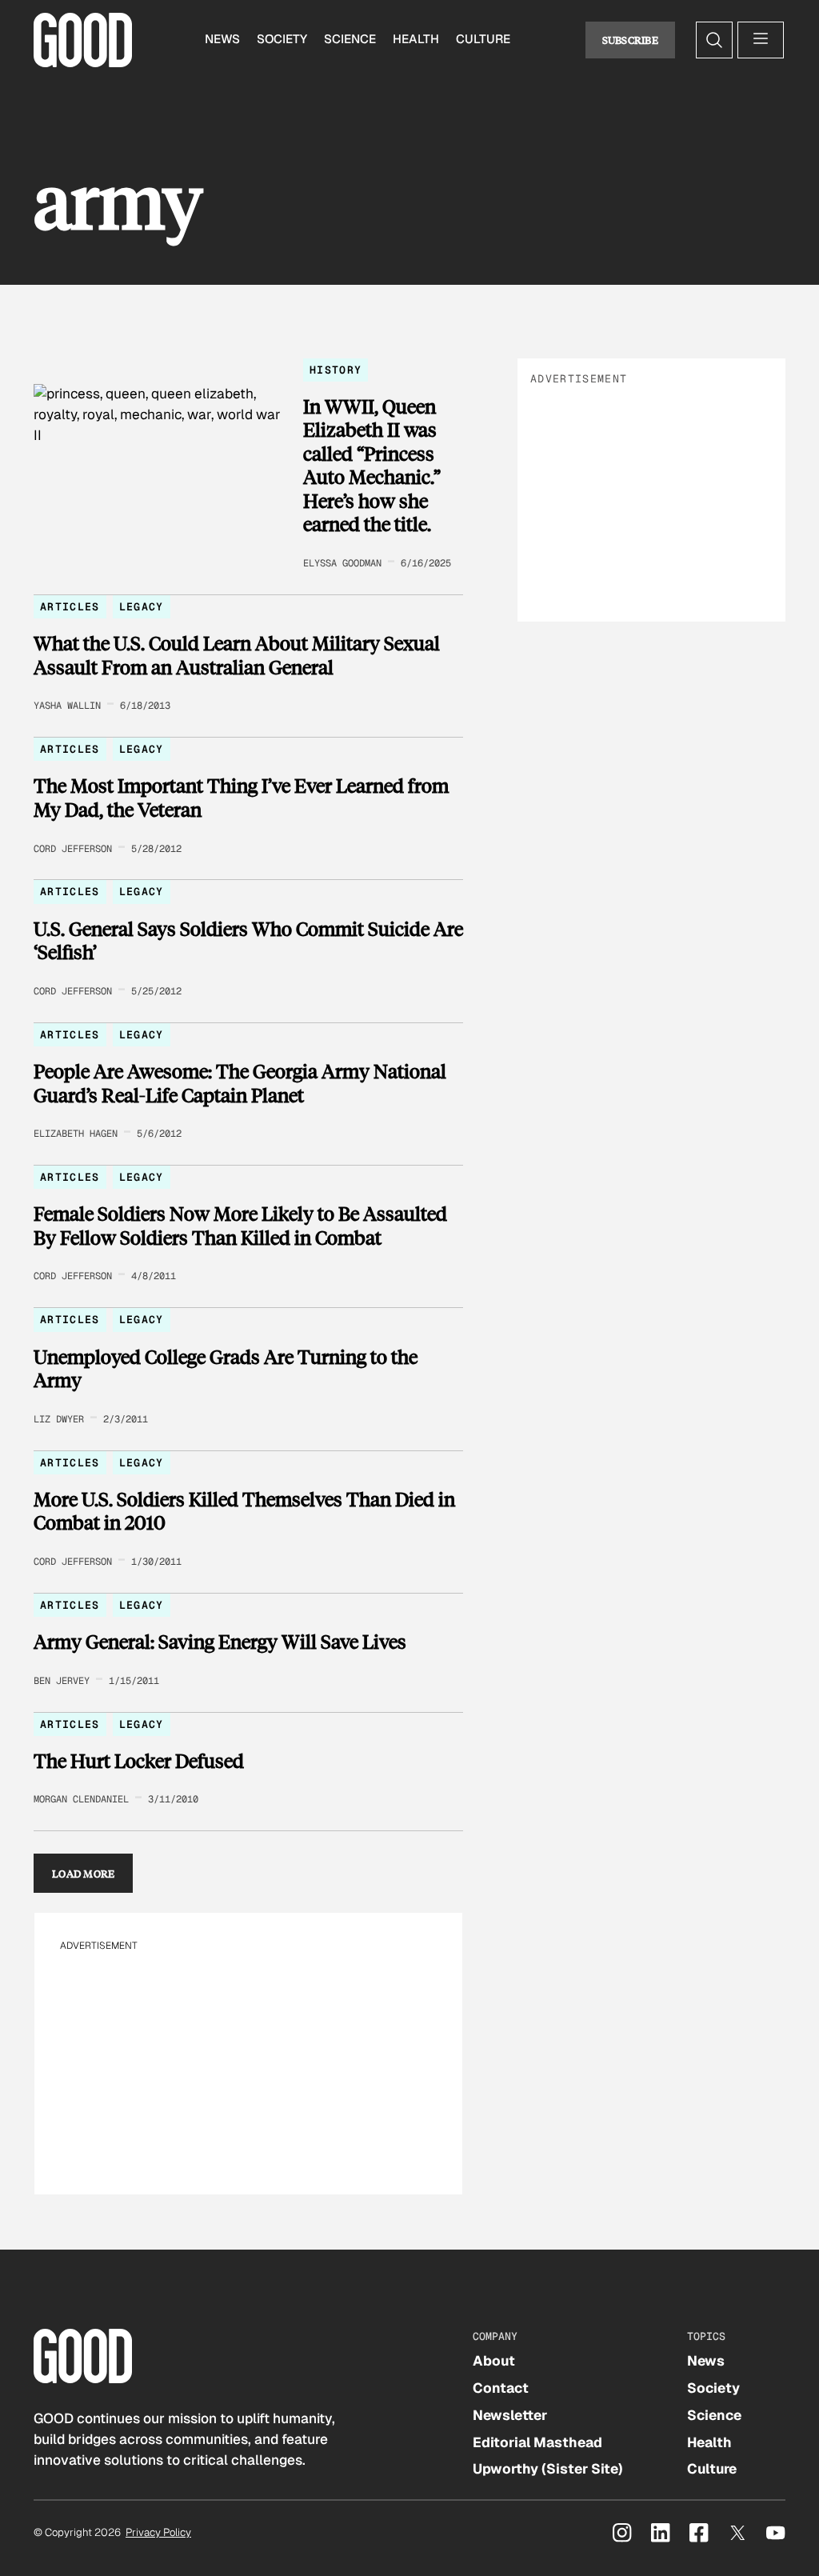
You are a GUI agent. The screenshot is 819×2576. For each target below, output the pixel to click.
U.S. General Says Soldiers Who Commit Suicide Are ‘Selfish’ (248, 940)
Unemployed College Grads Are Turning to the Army (226, 1368)
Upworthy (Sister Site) (548, 2469)
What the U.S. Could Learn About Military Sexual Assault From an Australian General (237, 655)
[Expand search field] (714, 40)
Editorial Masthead (537, 2442)
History (336, 370)
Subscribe (631, 40)
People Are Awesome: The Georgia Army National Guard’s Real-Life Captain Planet (240, 1083)
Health (416, 39)
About (494, 2361)
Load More (84, 1873)
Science (350, 39)
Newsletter (510, 2415)
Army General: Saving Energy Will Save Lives (220, 1642)
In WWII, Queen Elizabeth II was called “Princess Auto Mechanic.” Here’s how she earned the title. (372, 465)
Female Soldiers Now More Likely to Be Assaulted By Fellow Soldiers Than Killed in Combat (240, 1225)
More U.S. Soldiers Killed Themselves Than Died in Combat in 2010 (244, 1511)
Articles (70, 607)
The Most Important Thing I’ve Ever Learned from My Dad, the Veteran (241, 797)
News (222, 39)
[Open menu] (761, 40)
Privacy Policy (158, 2532)
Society (282, 39)
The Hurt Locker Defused (139, 1761)
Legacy (142, 607)
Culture (483, 39)
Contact (501, 2388)
